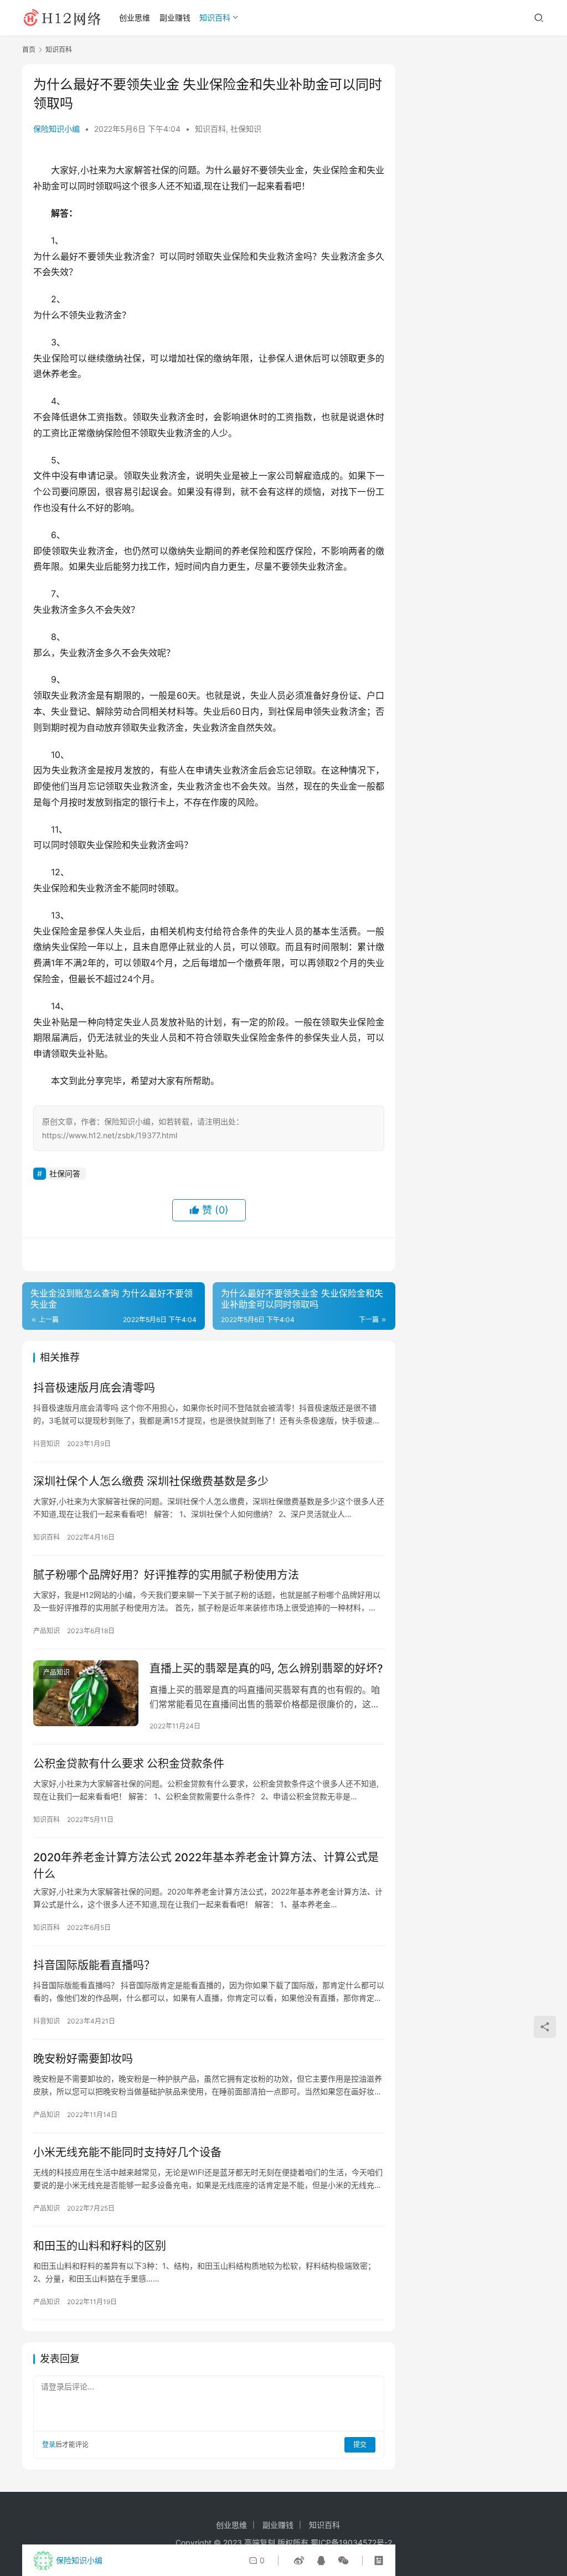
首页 (29, 50)
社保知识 (246, 129)
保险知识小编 (56, 129)
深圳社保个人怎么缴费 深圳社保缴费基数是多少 (151, 1481)
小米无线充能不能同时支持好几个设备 (127, 2152)
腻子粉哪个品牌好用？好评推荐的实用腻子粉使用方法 (166, 1575)
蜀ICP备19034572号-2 (351, 2543)
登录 (49, 2445)
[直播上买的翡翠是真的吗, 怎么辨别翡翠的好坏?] (86, 1693)
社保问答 (65, 1173)
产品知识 (47, 1631)
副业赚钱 (175, 17)
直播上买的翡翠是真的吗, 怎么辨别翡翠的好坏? (266, 1669)
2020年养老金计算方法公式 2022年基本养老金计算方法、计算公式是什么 (206, 1865)
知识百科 (215, 17)
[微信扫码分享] (341, 2560)
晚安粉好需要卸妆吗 (83, 2059)
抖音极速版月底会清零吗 (94, 1388)
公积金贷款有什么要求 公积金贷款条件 (129, 1764)
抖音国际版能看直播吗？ (94, 1965)
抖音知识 (47, 1444)
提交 (360, 2445)
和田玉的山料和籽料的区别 (100, 2246)
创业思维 (135, 17)
